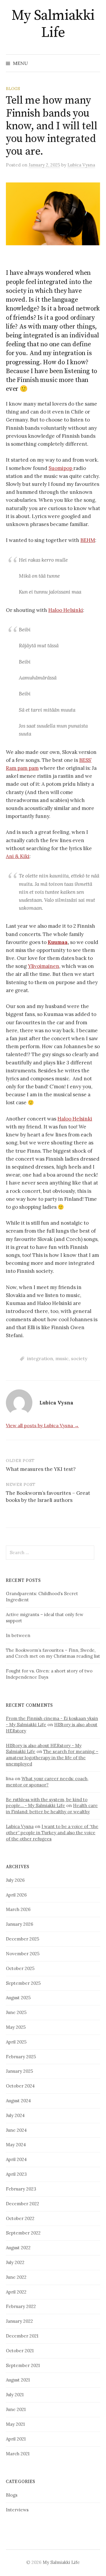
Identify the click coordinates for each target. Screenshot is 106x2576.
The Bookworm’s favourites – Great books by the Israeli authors (48, 1497)
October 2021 (20, 2351)
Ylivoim (37, 966)
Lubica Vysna (20, 1826)
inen (54, 966)
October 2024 (20, 2086)
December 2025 (23, 1939)
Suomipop (61, 468)
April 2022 (16, 2292)
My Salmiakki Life (53, 24)
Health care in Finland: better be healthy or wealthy (52, 1809)
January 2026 (20, 1924)
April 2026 (16, 1895)
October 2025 (20, 1968)
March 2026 (18, 1909)
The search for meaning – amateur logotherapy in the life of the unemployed (52, 1758)
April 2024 (16, 2159)
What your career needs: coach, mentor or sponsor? (47, 1782)
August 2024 (18, 2101)
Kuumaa (58, 942)
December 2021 (22, 2336)
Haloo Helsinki (66, 610)
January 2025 (19, 2071)
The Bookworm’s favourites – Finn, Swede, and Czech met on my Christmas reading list (53, 1653)
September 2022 (23, 2233)
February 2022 (21, 2306)
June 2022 (16, 2277)
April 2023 (16, 2174)
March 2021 (18, 2454)
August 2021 (18, 2380)
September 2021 (23, 2365)
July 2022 (15, 2262)
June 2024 (16, 2130)
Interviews (17, 2510)
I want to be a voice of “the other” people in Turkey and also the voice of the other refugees (52, 1833)
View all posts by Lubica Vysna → (42, 1425)
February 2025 (21, 2057)
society (79, 1358)
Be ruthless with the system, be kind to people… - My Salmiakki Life (47, 1803)
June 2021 (16, 2409)
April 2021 (16, 2439)
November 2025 (23, 1954)
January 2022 (19, 2321)
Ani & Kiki (18, 856)
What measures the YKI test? (41, 1469)
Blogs (13, 89)
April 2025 (16, 2042)
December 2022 (23, 2204)
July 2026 (15, 1880)
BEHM (88, 540)
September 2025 (23, 1983)
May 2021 (15, 2424)
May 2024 (16, 2145)
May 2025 (16, 2027)
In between (18, 1635)
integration (40, 1358)
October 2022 (20, 2218)
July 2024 (15, 2115)
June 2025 (16, 2012)
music (62, 1358)
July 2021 (15, 2395)
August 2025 (18, 1998)
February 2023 (21, 2189)
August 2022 (18, 2248)
